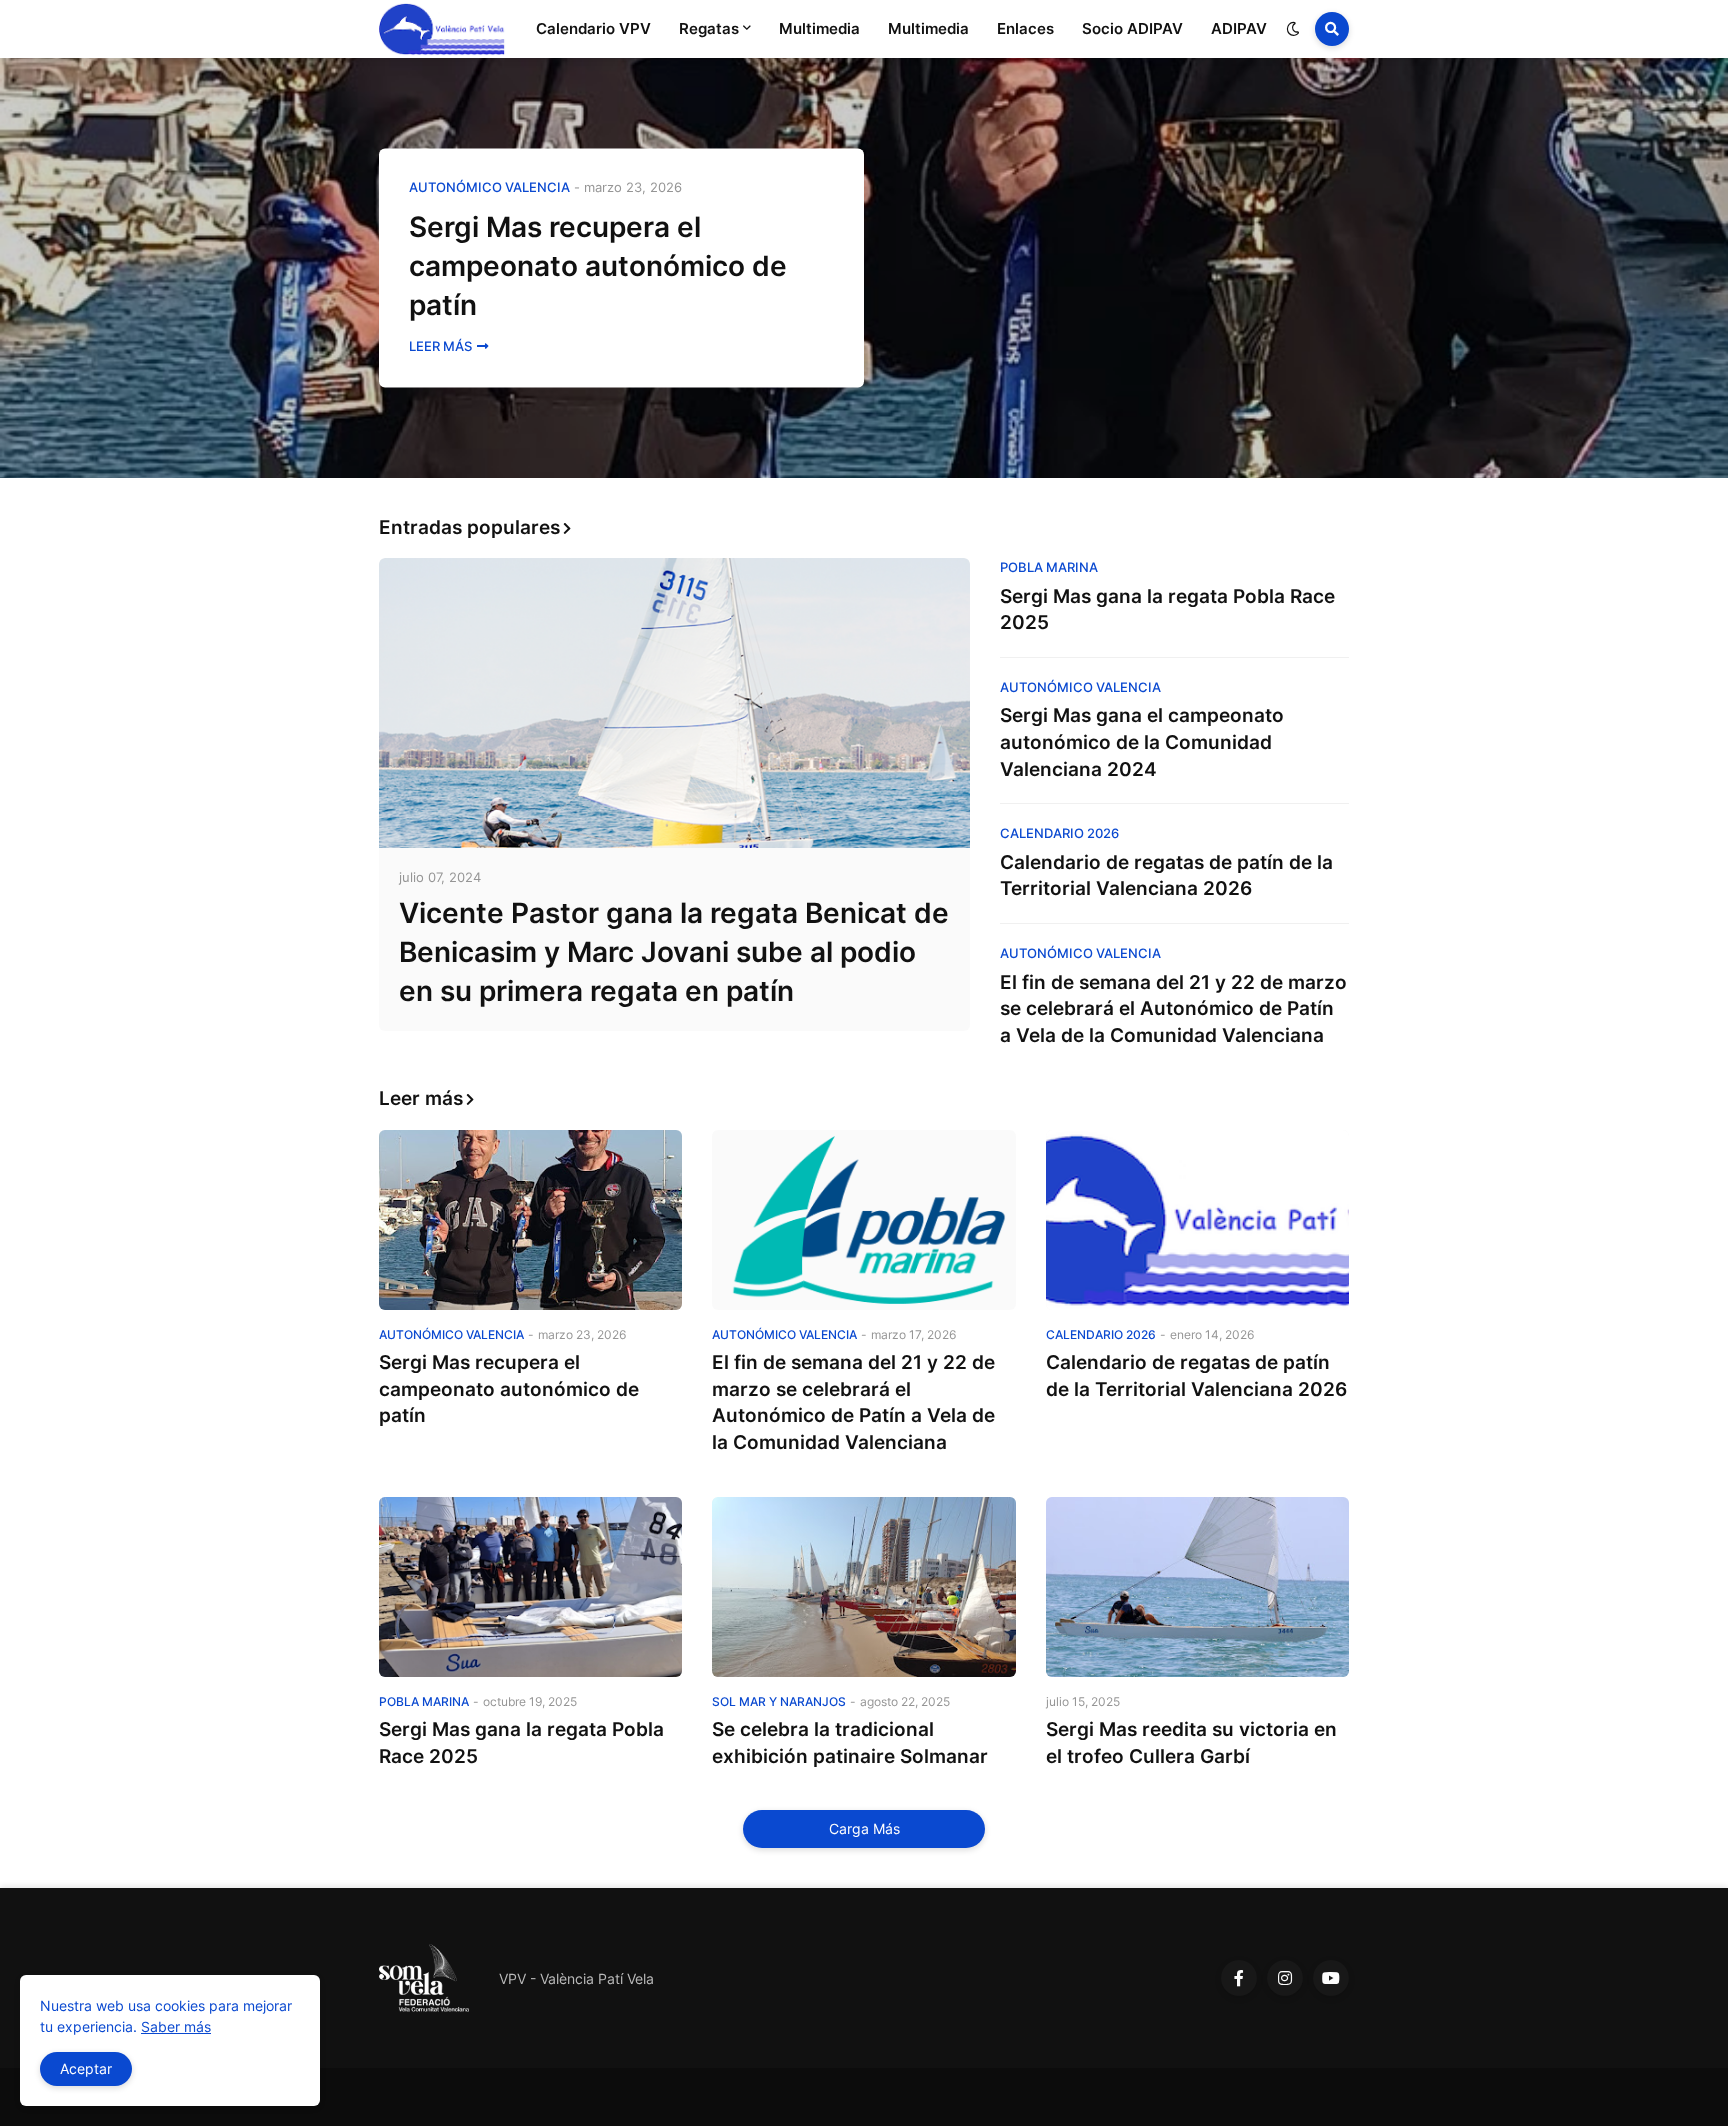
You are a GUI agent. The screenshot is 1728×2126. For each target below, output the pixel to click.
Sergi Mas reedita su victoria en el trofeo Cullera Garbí (1191, 1743)
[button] (1293, 29)
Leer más (440, 347)
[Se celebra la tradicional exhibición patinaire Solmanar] (863, 1587)
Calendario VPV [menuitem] (593, 28)
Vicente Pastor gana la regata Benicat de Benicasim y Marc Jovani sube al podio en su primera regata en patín (674, 952)
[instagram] (1285, 1978)
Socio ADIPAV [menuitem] (1132, 28)
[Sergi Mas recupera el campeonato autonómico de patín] (864, 268)
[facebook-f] (1239, 1978)
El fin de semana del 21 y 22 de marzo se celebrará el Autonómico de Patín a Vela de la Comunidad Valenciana (1173, 1009)
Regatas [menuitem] (709, 28)
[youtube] (1331, 1978)
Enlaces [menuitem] (1025, 28)
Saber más (176, 2026)
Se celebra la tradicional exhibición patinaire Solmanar (850, 1743)
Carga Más (864, 1828)
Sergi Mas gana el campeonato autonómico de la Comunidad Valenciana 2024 (1142, 742)
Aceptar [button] (86, 2068)
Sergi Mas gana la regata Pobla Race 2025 (1167, 610)
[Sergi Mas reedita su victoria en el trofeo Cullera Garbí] (1197, 1587)
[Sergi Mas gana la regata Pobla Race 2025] (530, 1587)
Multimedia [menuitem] (819, 28)
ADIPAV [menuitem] (1239, 28)
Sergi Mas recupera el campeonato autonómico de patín (598, 266)
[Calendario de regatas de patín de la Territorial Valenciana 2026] (1197, 1220)
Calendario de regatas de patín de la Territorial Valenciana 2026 (1166, 876)
